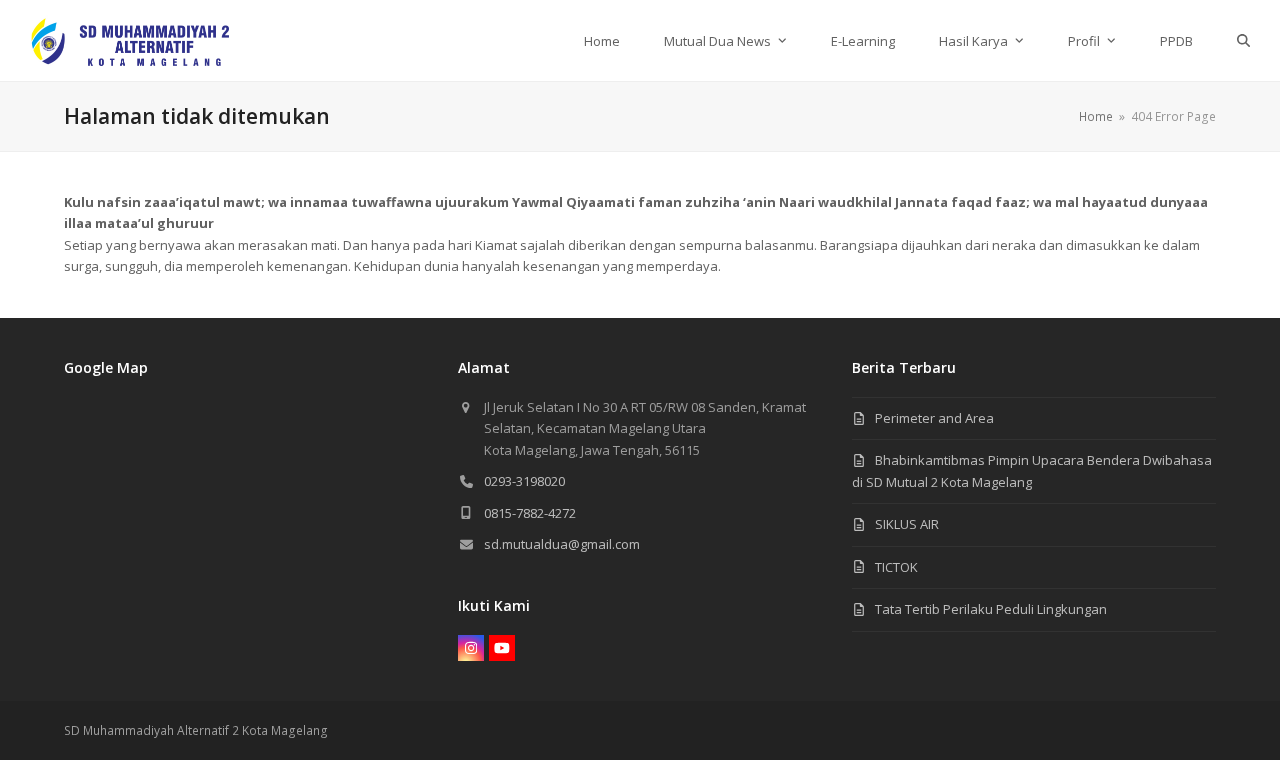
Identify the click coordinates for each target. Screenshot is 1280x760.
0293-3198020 (524, 481)
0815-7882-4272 (530, 513)
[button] (1243, 40)
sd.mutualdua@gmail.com (562, 544)
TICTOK (896, 567)
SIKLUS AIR (907, 524)
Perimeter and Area (934, 418)
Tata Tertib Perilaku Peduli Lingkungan (991, 609)
